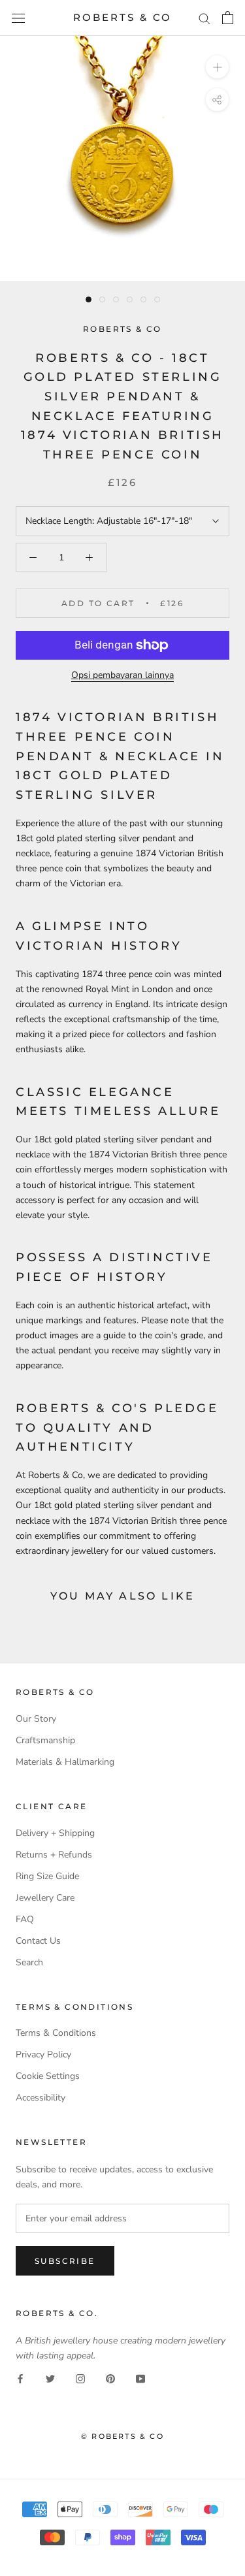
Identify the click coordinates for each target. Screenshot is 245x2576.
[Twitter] (50, 2378)
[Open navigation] (18, 18)
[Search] (204, 18)
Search (29, 1962)
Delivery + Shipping (55, 1833)
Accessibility (41, 2098)
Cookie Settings (48, 2076)
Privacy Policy (43, 2054)
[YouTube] (140, 2378)
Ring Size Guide (47, 1876)
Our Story (36, 1719)
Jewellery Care (45, 1898)
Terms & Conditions (56, 2033)
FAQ (25, 1919)
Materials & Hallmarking (65, 1762)
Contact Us (38, 1941)
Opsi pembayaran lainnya (122, 675)
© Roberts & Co (122, 2436)
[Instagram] (80, 2378)
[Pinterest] (110, 2378)
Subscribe (65, 2261)
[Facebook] (20, 2378)
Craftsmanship (45, 1740)
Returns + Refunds (54, 1855)
